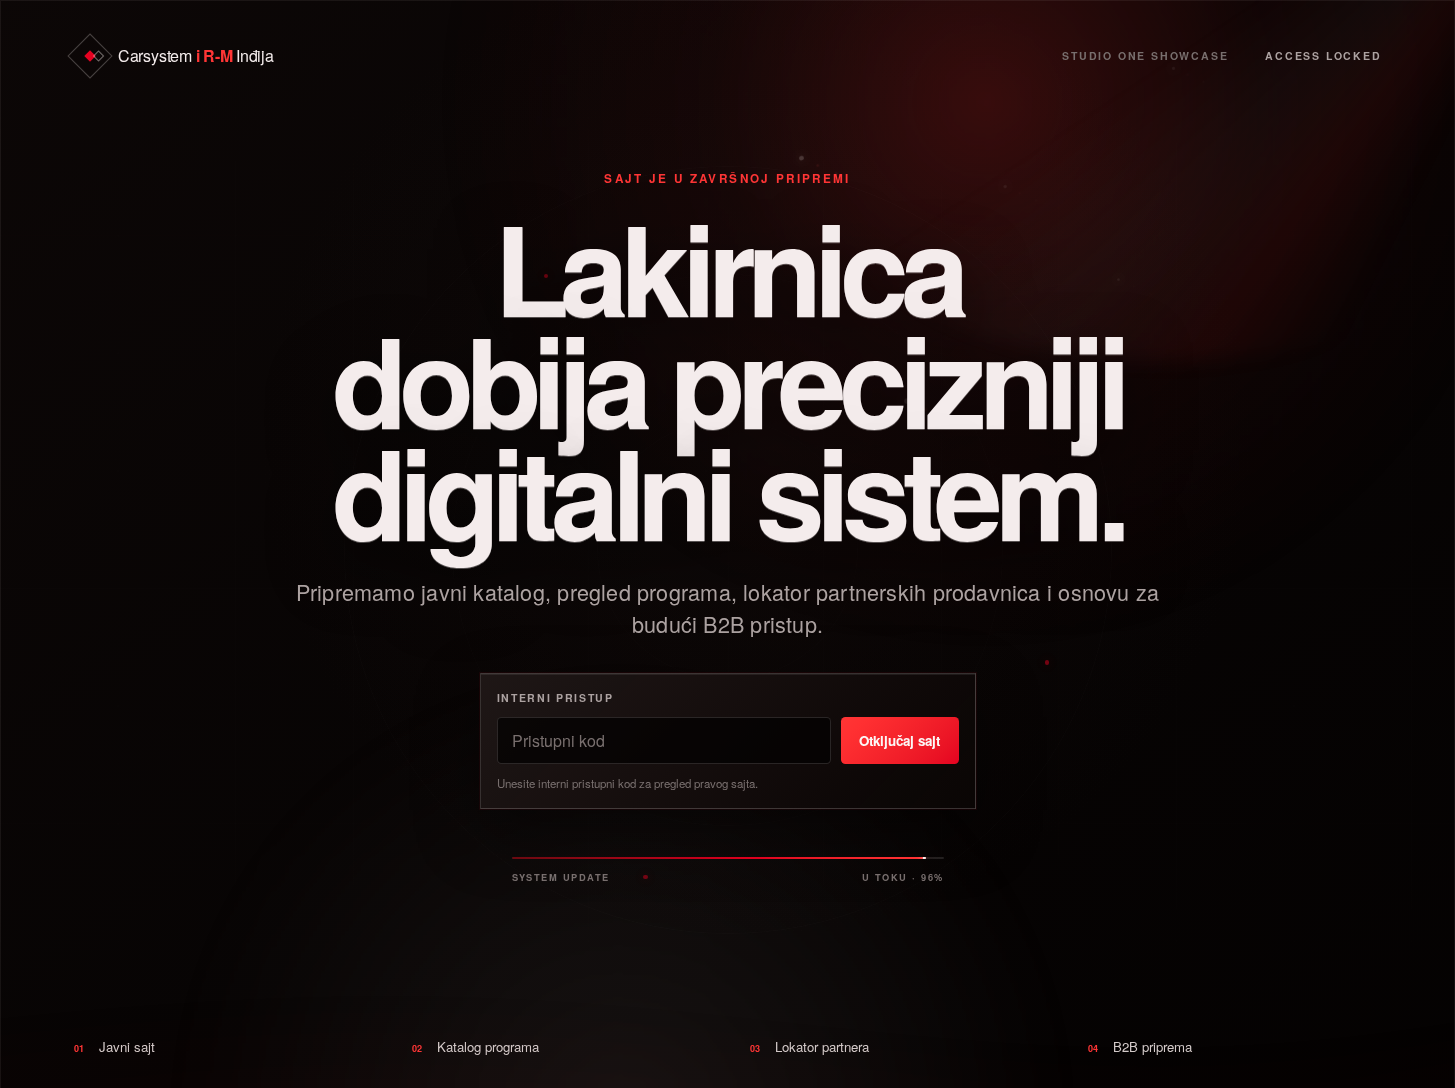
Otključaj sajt (899, 739)
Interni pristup (555, 697)
